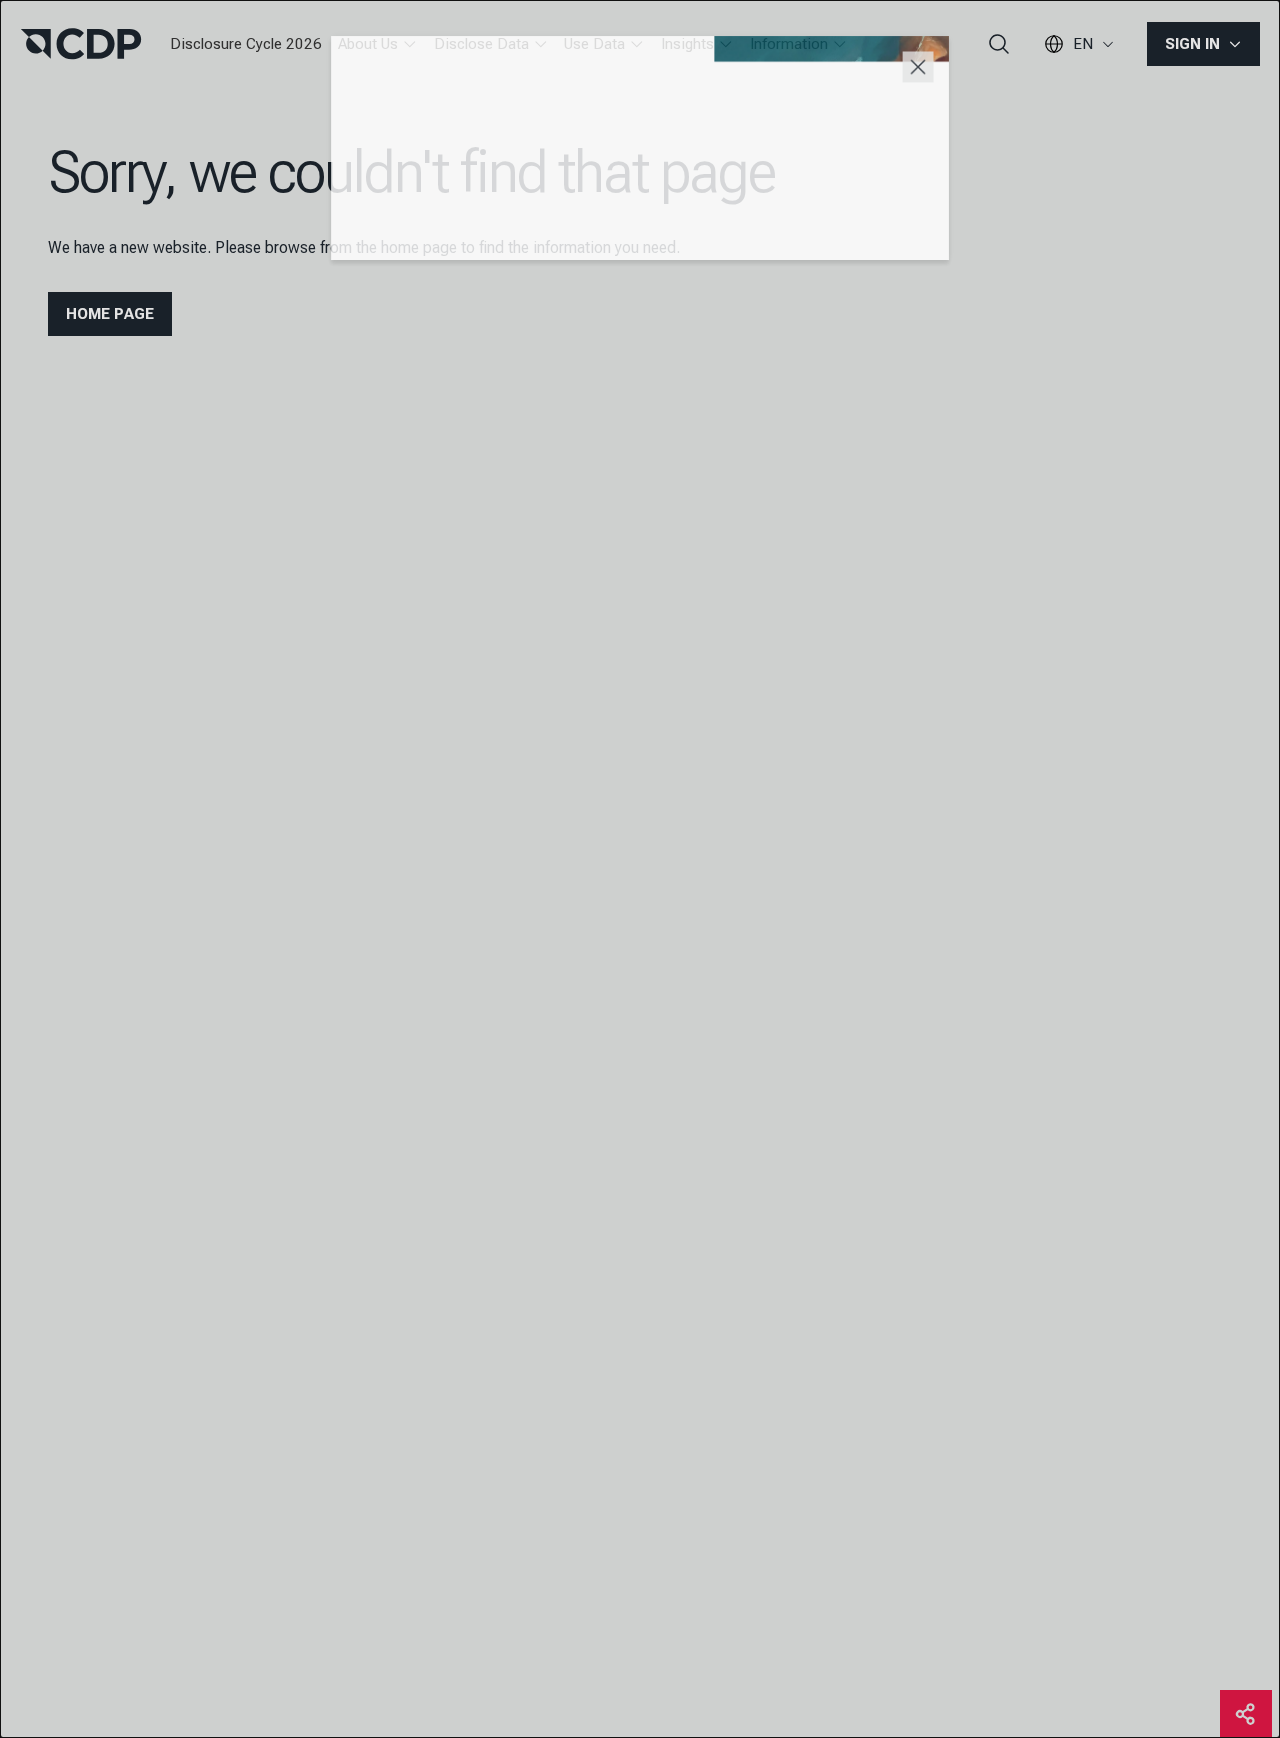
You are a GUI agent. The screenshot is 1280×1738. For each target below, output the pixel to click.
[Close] (928, 64)
